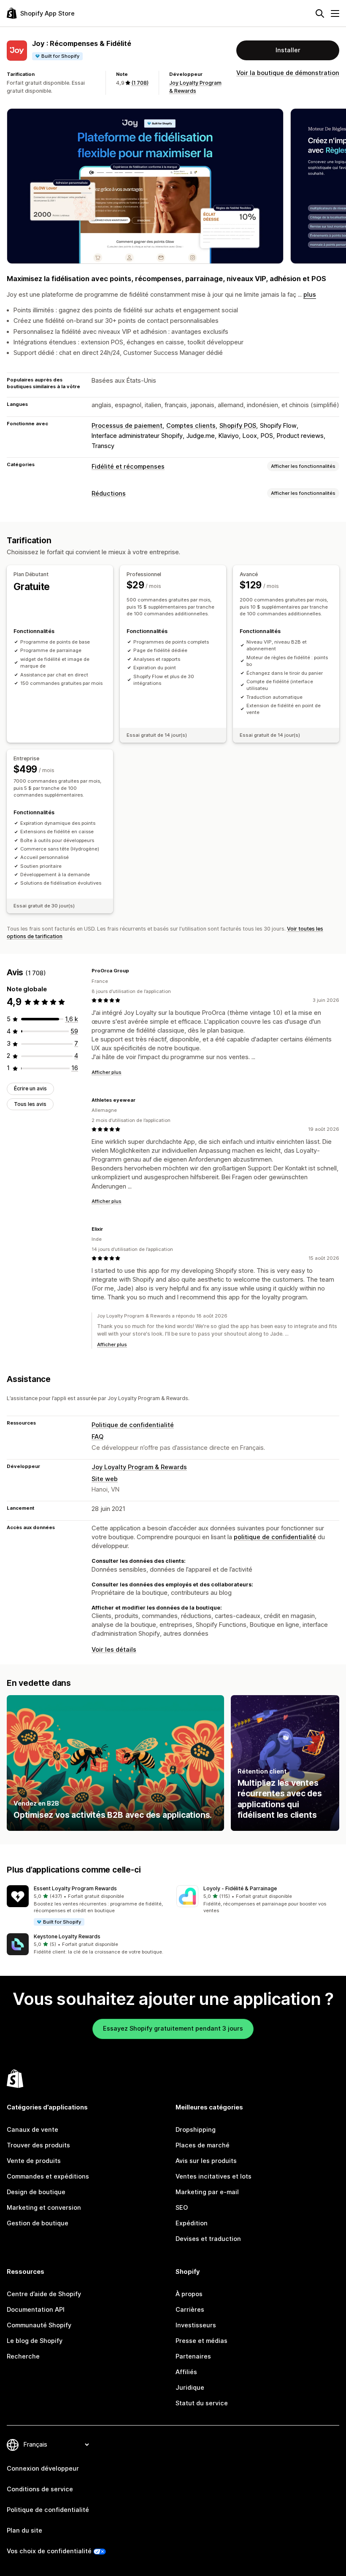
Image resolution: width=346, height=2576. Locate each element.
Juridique (190, 2388)
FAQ (97, 1437)
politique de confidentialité (275, 1537)
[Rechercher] (320, 13)
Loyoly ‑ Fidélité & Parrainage (240, 1888)
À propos (189, 2294)
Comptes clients (191, 426)
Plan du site (24, 2530)
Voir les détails (114, 1650)
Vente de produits (34, 2161)
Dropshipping (196, 2130)
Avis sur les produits (206, 2161)
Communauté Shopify (39, 2325)
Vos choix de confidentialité (49, 2551)
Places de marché (203, 2145)
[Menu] (335, 13)
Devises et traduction (208, 2239)
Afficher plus (107, 1072)
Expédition (192, 2223)
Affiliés (186, 2372)
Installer (288, 50)
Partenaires (193, 2356)
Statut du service (202, 2403)
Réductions (109, 494)
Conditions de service (40, 2489)
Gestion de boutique (38, 2223)
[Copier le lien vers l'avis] (134, 971)
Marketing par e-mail (207, 2192)
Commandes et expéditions (48, 2176)
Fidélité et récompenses (128, 467)
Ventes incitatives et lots (214, 2176)
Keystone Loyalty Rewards (67, 1936)
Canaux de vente (32, 2130)
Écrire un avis (30, 1088)
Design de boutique (36, 2192)
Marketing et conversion (44, 2208)
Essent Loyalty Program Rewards (75, 1888)
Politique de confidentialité (133, 1425)
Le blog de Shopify (35, 2341)
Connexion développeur (43, 2469)
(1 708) (140, 83)
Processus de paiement (127, 426)
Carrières (190, 2310)
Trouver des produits (38, 2145)
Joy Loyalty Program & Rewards (139, 1467)
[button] (88, 1906)
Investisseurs (196, 2325)
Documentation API (36, 2310)
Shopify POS (238, 426)
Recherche (23, 2356)
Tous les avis (30, 1104)
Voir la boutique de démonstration (288, 73)
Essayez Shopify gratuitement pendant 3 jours (173, 2029)
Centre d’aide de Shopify (44, 2294)
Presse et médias (201, 2341)
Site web (105, 1479)
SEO (182, 2208)
